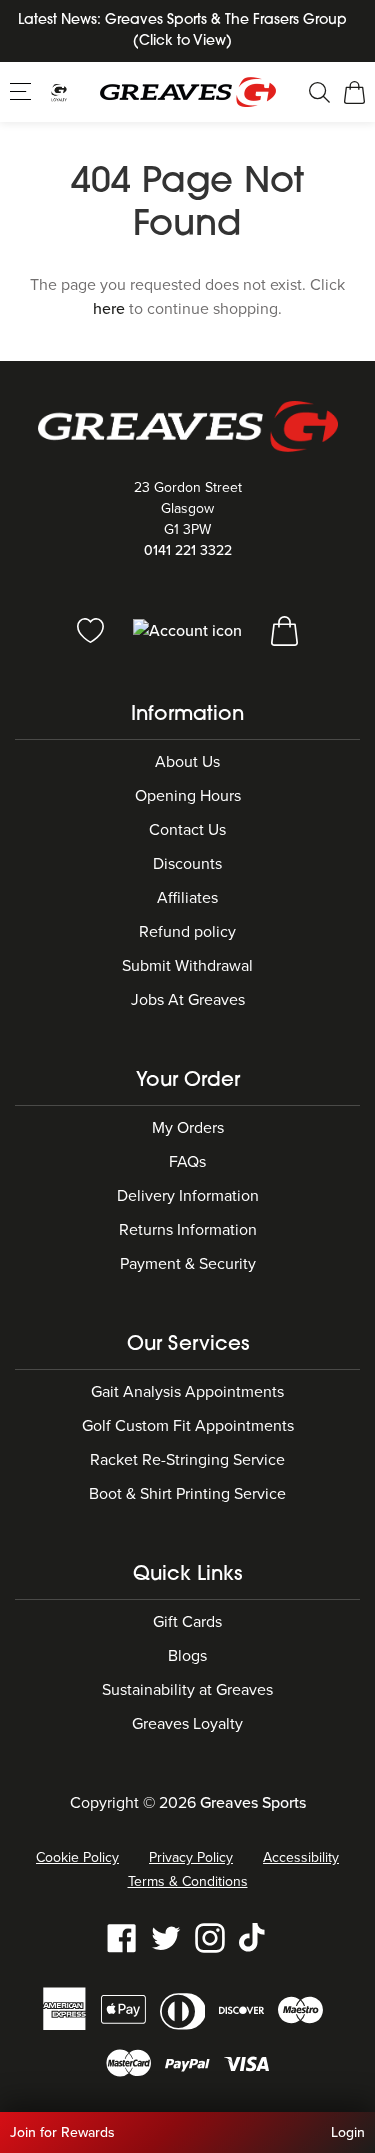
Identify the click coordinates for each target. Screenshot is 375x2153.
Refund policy (187, 932)
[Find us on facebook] (122, 1937)
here (109, 309)
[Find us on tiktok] (254, 1937)
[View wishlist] (92, 630)
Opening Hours (188, 796)
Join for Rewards (62, 2132)
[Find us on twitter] (166, 1937)
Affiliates (187, 898)
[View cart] (284, 630)
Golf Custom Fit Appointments (188, 1426)
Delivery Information (188, 1196)
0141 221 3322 (188, 550)
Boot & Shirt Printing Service (187, 1494)
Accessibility (301, 1857)
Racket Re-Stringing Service (187, 1460)
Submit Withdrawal (187, 966)
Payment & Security (188, 1264)
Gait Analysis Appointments (187, 1392)
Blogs (187, 1656)
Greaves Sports (253, 1803)
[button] (22, 91)
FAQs (187, 1162)
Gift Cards (187, 1622)
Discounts (187, 864)
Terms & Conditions (188, 1881)
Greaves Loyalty (187, 1724)
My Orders (188, 1128)
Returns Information (188, 1230)
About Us (187, 762)
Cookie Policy (77, 1857)
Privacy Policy (191, 1857)
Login (348, 2132)
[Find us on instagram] (210, 1937)
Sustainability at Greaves (187, 1690)
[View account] (189, 630)
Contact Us (187, 830)
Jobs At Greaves (188, 1000)
